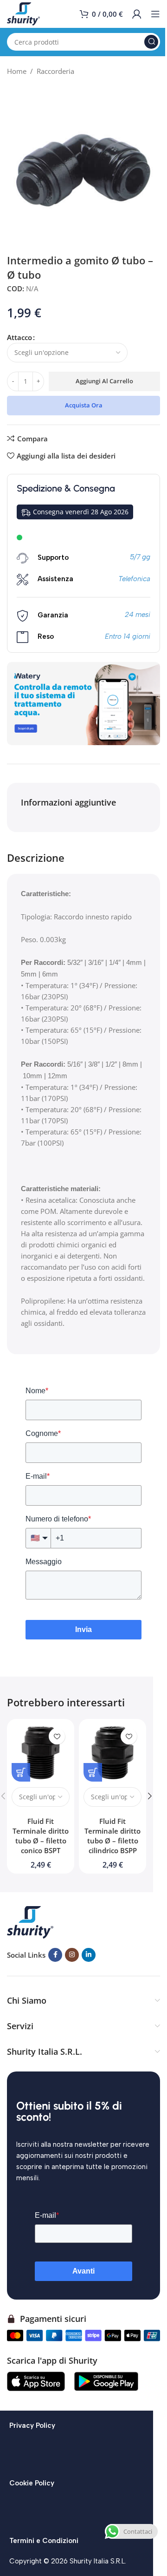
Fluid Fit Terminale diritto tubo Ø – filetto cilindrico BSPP (112, 1836)
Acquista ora (84, 405)
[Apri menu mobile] (155, 14)
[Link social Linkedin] (89, 1955)
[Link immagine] (30, 1921)
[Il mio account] (137, 14)
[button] (150, 1796)
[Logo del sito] (23, 13)
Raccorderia (55, 71)
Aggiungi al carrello (104, 381)
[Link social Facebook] (55, 1955)
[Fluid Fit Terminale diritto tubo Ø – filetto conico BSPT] (41, 1753)
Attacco (19, 337)
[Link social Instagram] (72, 1955)
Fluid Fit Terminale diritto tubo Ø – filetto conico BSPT (41, 1836)
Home (17, 71)
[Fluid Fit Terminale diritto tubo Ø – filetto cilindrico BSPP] (112, 1753)
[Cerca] (151, 42)
